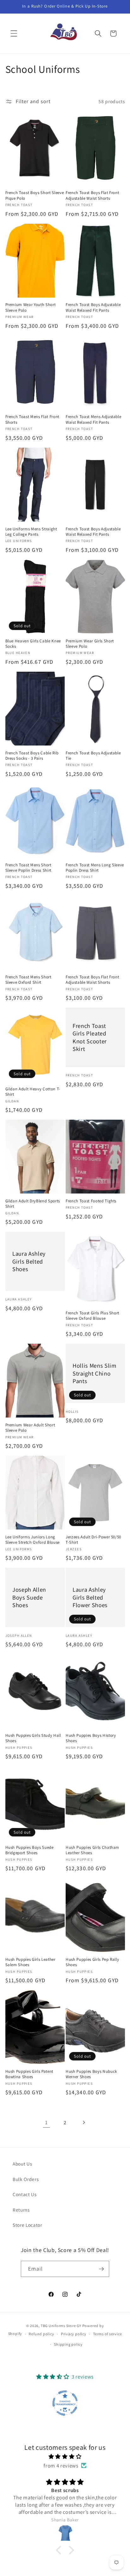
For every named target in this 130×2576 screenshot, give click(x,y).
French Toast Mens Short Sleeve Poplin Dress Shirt (29, 868)
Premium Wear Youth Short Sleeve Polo (31, 307)
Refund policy (41, 2334)
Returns (21, 2210)
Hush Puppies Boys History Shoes (91, 1738)
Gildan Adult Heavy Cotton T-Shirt (33, 1092)
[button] (14, 33)
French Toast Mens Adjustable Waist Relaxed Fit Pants (93, 419)
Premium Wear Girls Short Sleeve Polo (90, 644)
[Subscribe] (101, 2269)
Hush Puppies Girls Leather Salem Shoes (30, 1962)
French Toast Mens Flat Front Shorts (32, 419)
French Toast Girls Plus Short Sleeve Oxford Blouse (92, 1316)
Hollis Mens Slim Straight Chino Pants (95, 1373)
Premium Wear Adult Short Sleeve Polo (30, 1428)
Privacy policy (74, 2334)
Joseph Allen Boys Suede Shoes (29, 1597)
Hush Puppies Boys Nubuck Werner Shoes (91, 2074)
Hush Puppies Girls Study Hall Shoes (33, 1738)
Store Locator (27, 2225)
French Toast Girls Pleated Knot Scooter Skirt (90, 1037)
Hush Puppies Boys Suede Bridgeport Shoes (30, 1850)
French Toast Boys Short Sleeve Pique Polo (35, 195)
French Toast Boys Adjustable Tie (93, 756)
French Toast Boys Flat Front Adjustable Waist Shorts (92, 195)
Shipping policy (68, 2344)
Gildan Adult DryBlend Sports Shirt (33, 1204)
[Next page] (84, 2122)
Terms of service (107, 2334)
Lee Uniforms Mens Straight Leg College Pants (31, 532)
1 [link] (46, 2122)
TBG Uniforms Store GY (61, 2326)
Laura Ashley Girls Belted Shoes (29, 1261)
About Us (22, 2164)
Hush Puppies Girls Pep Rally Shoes (92, 1962)
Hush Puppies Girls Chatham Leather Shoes (92, 1850)
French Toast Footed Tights (91, 1201)
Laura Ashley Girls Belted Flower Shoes (90, 1597)
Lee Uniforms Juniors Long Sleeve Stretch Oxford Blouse (32, 1540)
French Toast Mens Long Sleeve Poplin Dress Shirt (95, 868)
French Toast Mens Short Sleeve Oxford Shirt (28, 980)
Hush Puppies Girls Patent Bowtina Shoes (30, 2074)
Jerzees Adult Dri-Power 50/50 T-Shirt (93, 1540)
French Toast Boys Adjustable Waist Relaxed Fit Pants (93, 307)
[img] (65, 2457)
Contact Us (25, 2194)
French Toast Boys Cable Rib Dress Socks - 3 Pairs (32, 756)
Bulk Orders (26, 2179)
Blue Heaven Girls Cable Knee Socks (33, 644)
